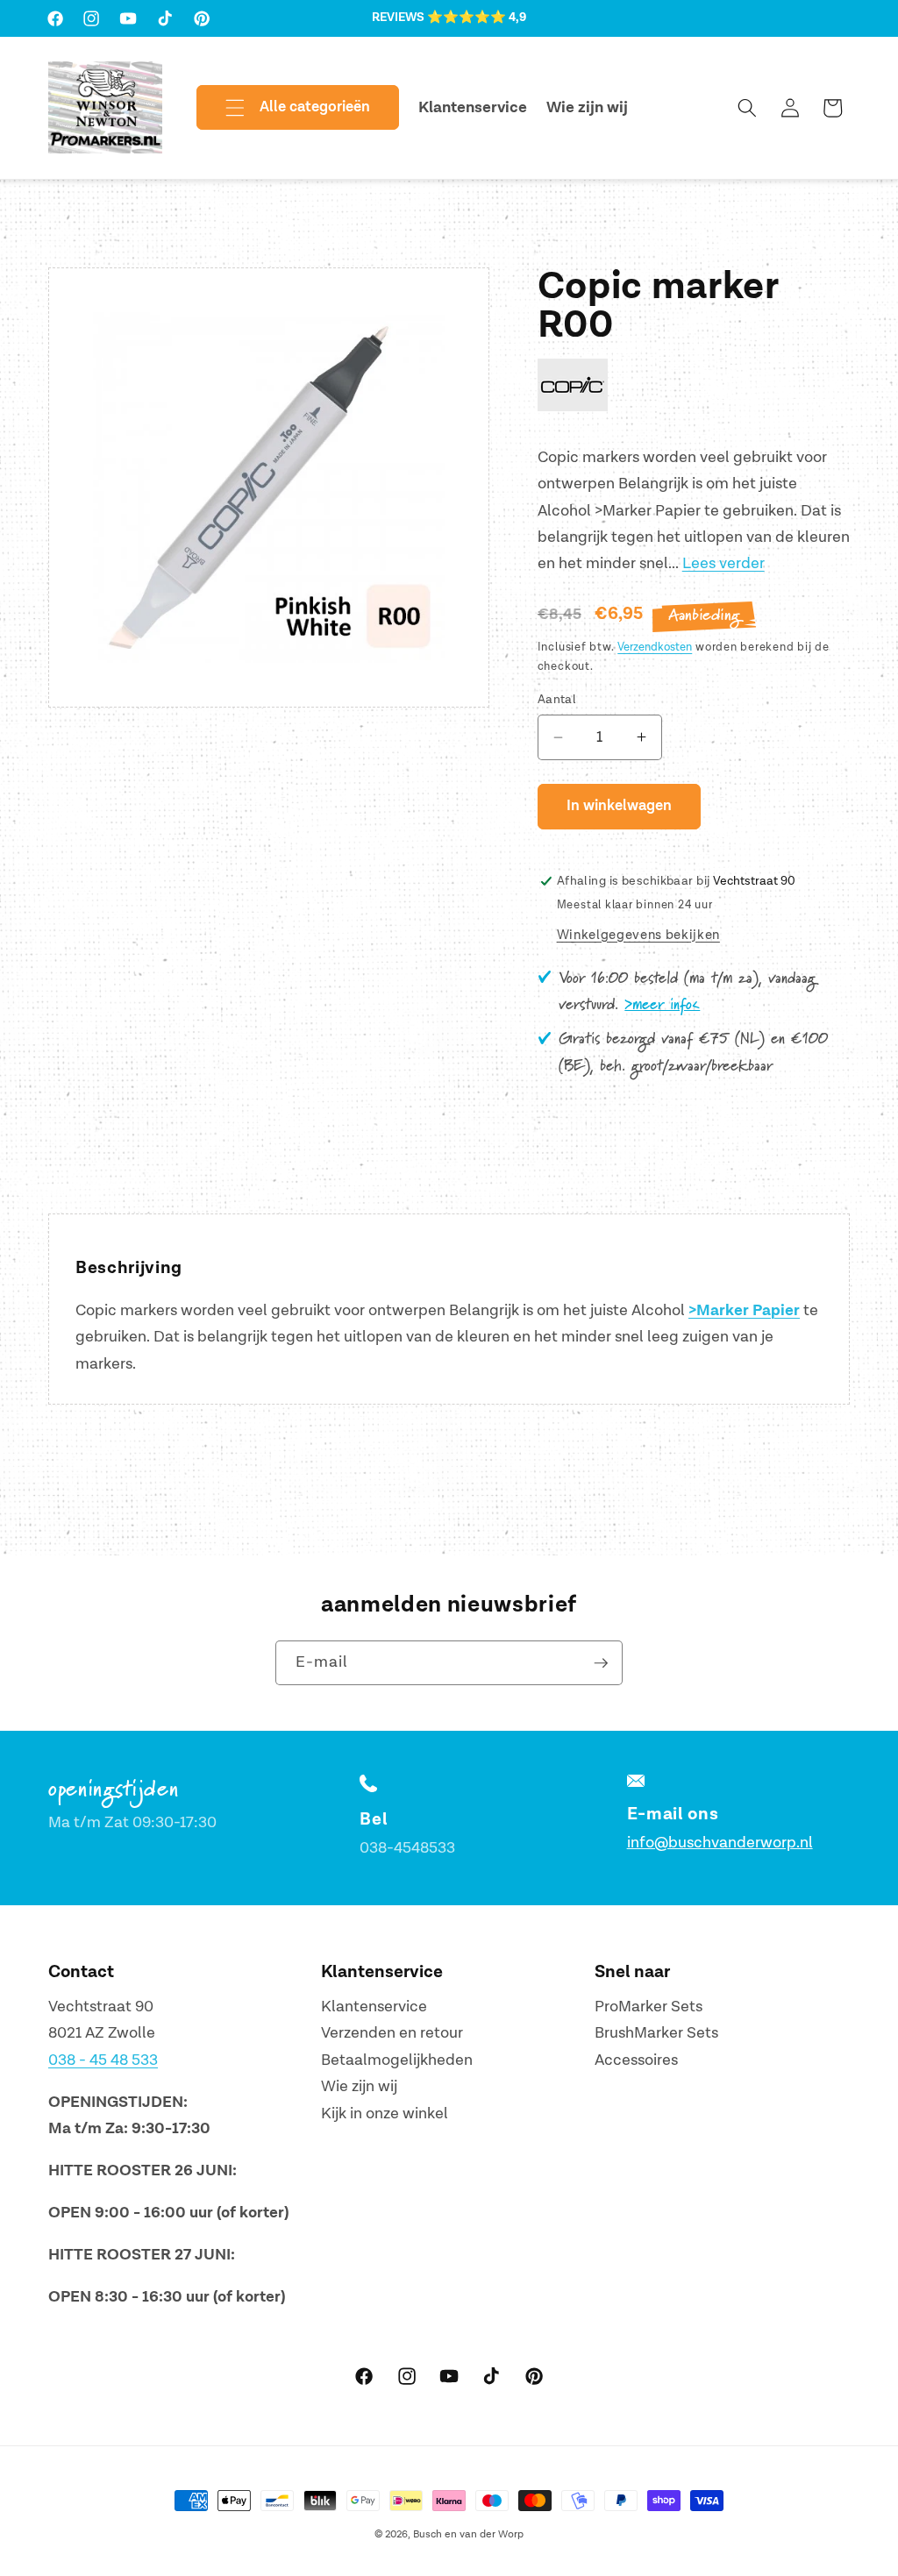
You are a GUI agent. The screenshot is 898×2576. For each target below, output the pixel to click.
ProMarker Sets (649, 2007)
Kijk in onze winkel (385, 2113)
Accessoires (636, 2060)
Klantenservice (374, 2007)
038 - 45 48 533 (103, 2060)
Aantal (557, 699)
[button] (283, 108)
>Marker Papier (744, 1311)
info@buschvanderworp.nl (720, 1843)
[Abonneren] (601, 1663)
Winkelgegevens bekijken (638, 935)
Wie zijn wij (359, 2086)
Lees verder (723, 563)
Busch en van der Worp (468, 2534)
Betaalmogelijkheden (397, 2060)
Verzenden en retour (392, 2033)
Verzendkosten (655, 647)
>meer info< (662, 1005)
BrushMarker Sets (656, 2033)
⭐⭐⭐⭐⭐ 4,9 (477, 18)
